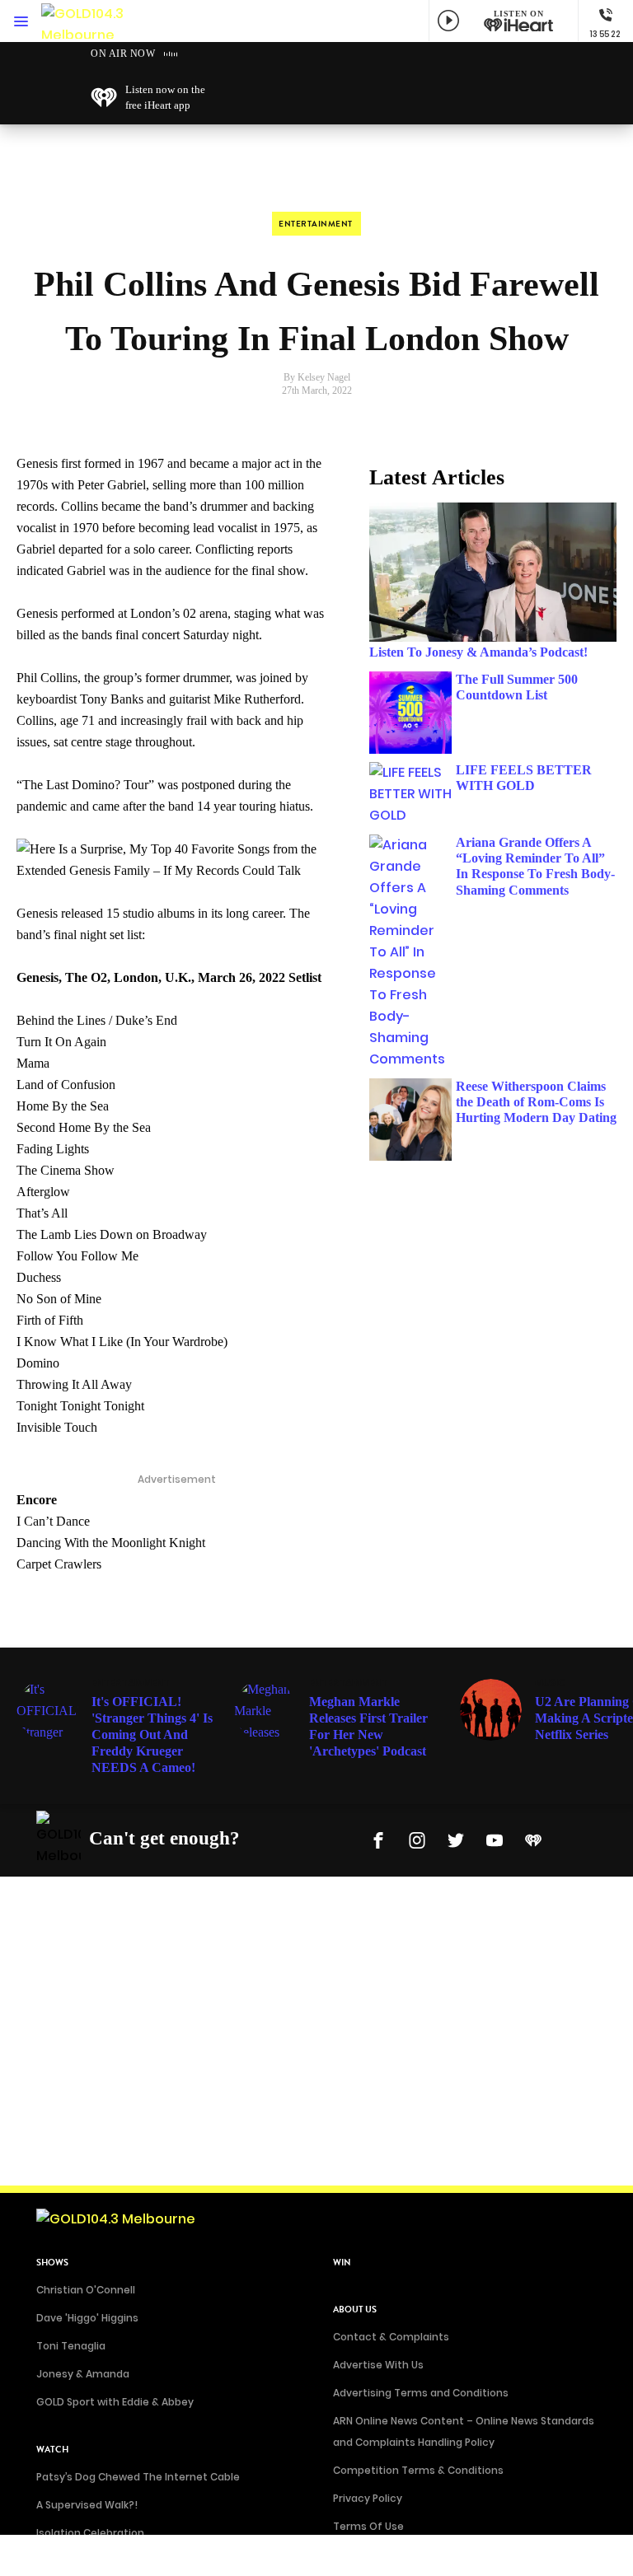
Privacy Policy (368, 2498)
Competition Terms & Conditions (418, 2470)
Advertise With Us (378, 2365)
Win (342, 2263)
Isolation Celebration (90, 2533)
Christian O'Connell (86, 2290)
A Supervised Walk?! (87, 2505)
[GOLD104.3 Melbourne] (91, 21)
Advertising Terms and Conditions (421, 2393)
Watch (52, 2450)
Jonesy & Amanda (83, 2374)
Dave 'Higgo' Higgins (87, 2318)
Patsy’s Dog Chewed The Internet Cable (138, 2477)
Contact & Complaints (391, 2337)
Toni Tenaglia (71, 2346)
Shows (52, 2263)
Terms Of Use (368, 2526)
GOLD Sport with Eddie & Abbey (115, 2402)
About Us (355, 2310)
